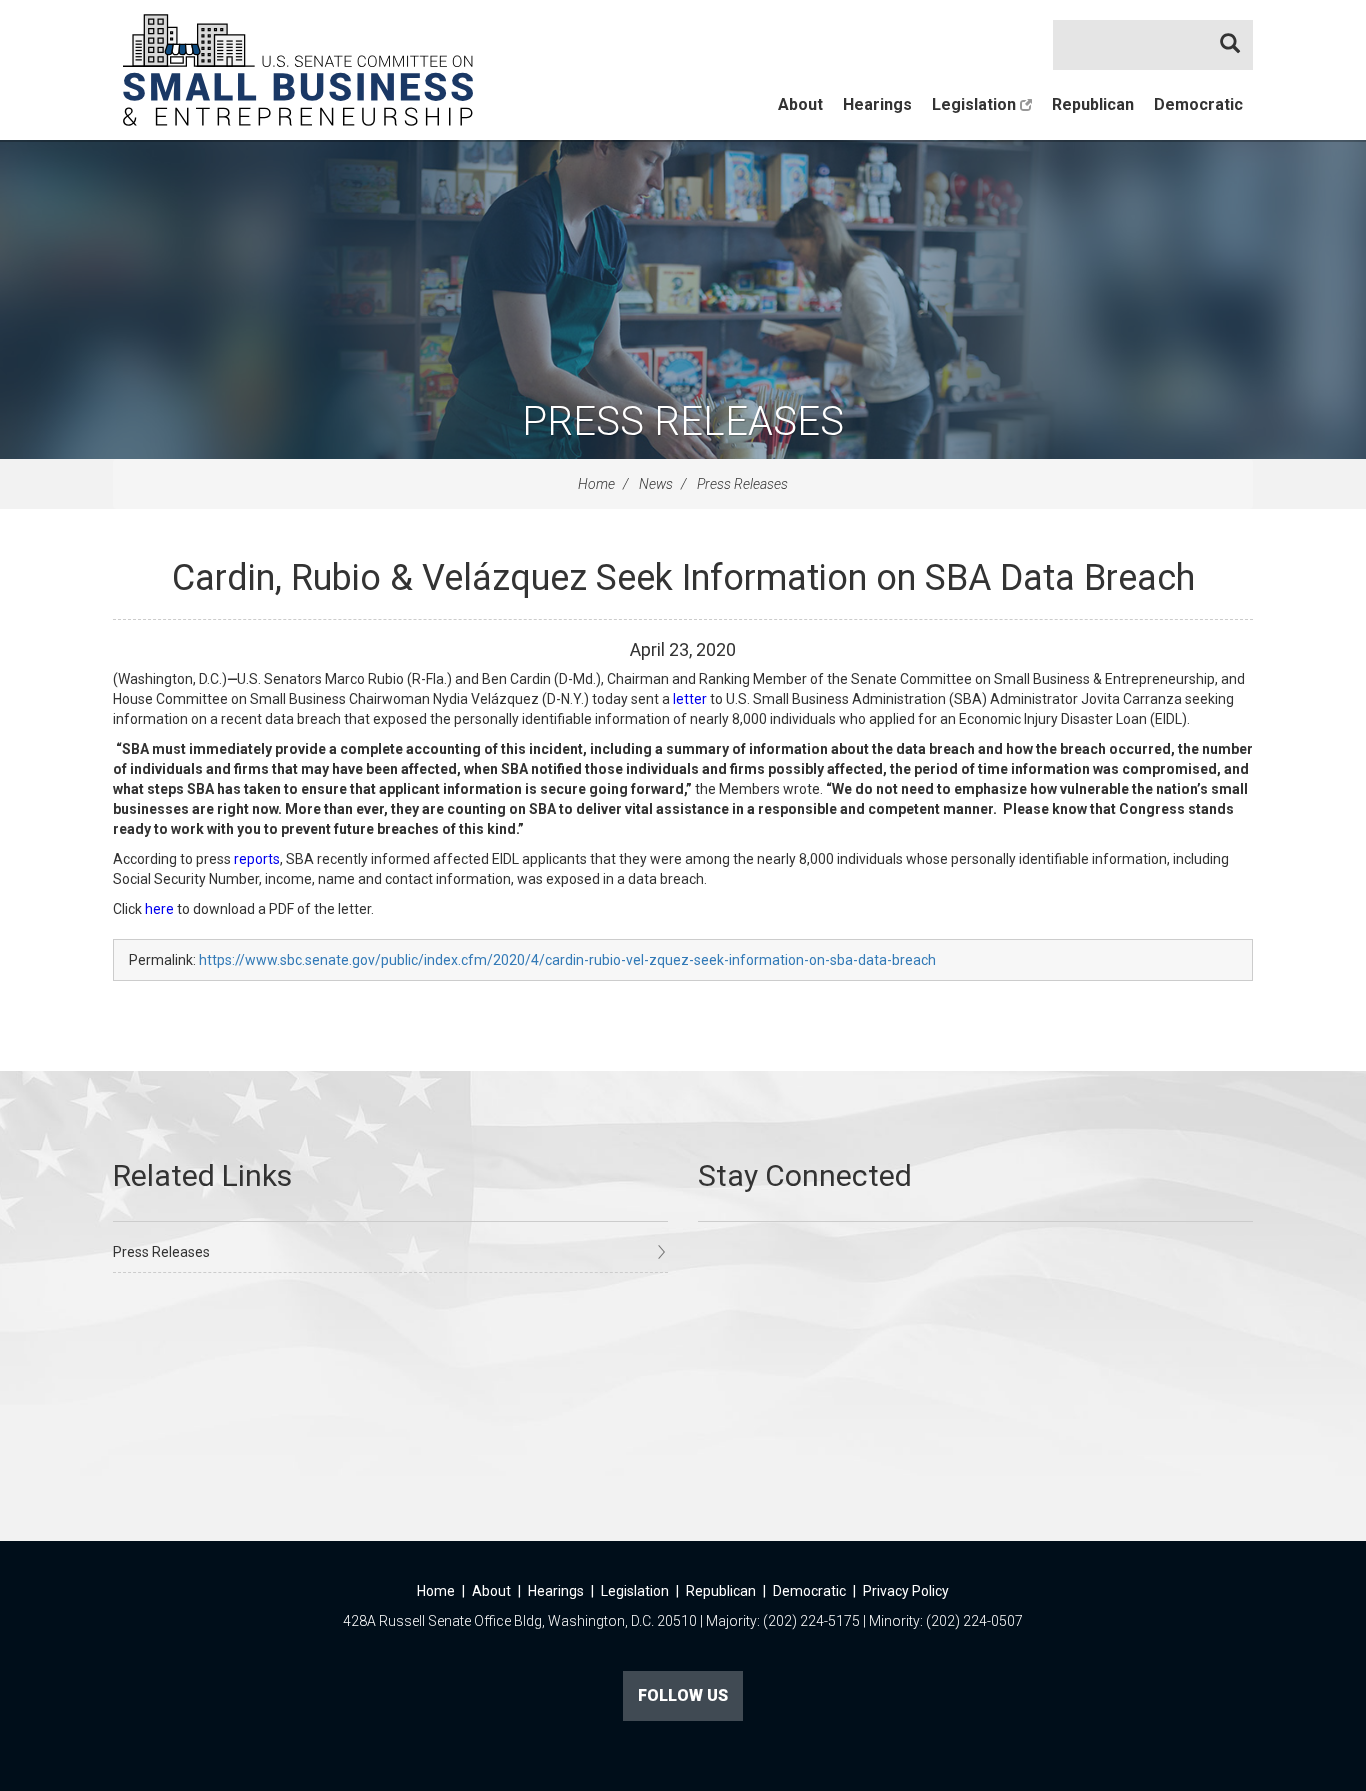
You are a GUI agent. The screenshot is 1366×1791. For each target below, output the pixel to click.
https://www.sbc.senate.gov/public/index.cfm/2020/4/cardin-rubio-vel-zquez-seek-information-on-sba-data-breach (567, 960)
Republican (1093, 104)
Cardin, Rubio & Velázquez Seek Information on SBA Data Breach (683, 578)
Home (596, 484)
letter (690, 699)
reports (257, 859)
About (800, 104)
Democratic (1198, 104)
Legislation (976, 104)
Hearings (877, 104)
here (159, 909)
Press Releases (683, 421)
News (656, 484)
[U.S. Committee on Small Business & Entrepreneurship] (298, 70)
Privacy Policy (906, 1591)
